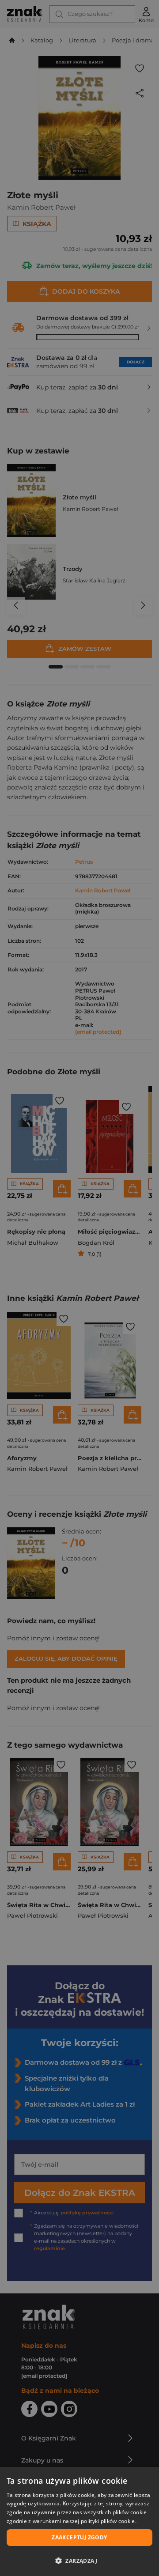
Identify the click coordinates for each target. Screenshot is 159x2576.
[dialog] (79, 2521)
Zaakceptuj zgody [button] (79, 2537)
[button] (79, 2561)
